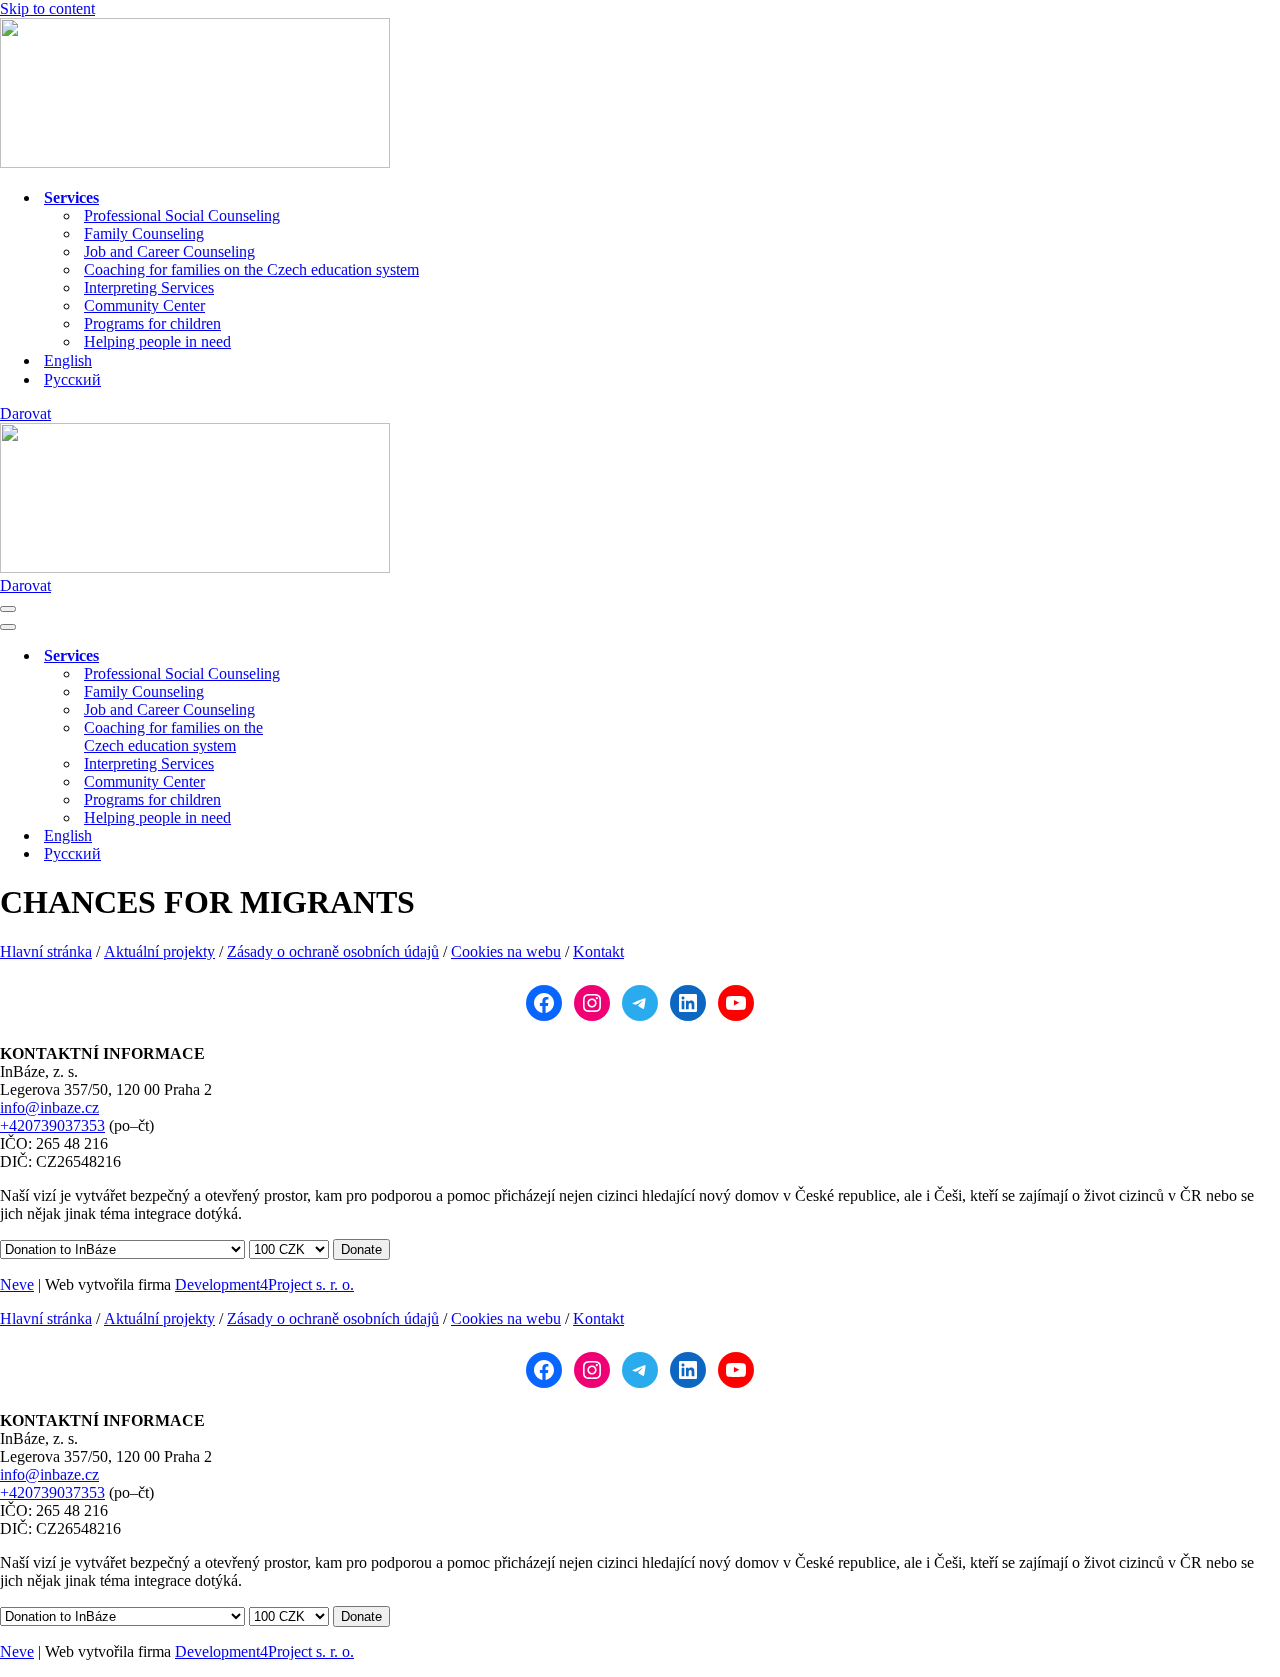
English (68, 360)
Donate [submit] (361, 1249)
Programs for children (152, 323)
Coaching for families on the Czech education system (251, 269)
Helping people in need (157, 341)
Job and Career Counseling (169, 251)
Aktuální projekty (159, 951)
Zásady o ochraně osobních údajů (333, 951)
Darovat (25, 413)
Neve (17, 1284)
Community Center (144, 305)
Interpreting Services (149, 287)
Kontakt (598, 951)
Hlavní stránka (46, 951)
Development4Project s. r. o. (264, 1284)
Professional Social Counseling (182, 215)
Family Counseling (144, 233)
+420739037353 (52, 1125)
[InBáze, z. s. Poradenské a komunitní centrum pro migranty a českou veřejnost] (195, 162)
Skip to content (47, 8)
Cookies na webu (506, 951)
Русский (72, 379)
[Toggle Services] (350, 656)
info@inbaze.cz (49, 1107)
